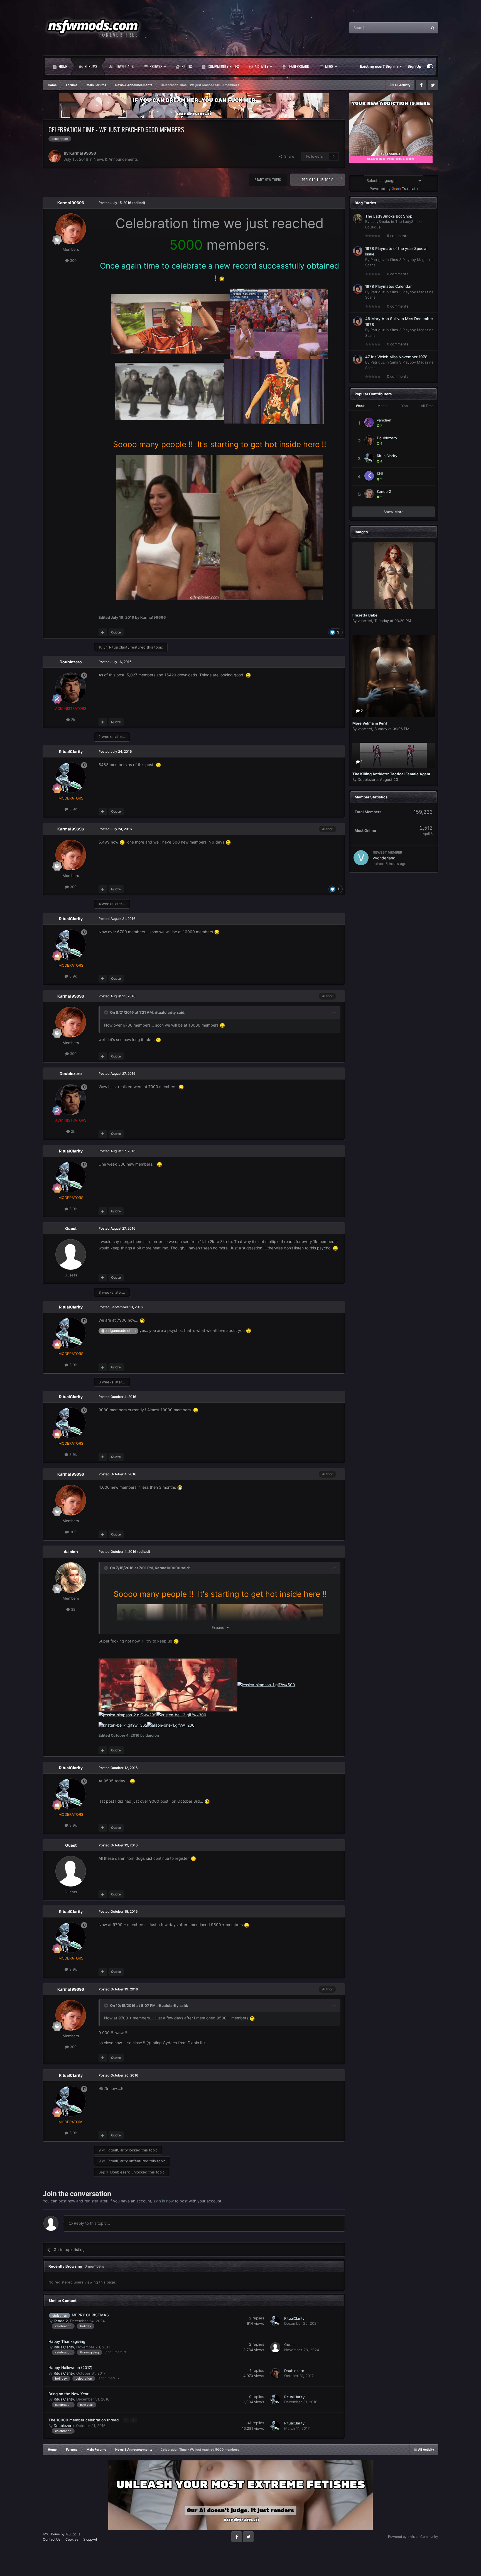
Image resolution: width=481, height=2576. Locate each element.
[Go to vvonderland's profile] (361, 858)
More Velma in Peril (370, 723)
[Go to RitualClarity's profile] (71, 778)
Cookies (72, 2539)
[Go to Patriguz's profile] (358, 251)
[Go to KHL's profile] (369, 476)
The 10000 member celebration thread (84, 2420)
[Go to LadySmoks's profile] (358, 219)
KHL (380, 474)
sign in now (164, 2201)
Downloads (124, 66)
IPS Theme (51, 2534)
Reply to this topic (318, 180)
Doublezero (71, 662)
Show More (394, 512)
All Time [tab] (427, 406)
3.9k (73, 809)
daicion (71, 1552)
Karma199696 (83, 153)
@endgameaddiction (118, 1331)
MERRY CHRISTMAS (90, 2315)
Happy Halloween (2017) (70, 2368)
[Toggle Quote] (107, 1012)
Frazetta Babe (365, 615)
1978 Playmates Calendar (388, 286)
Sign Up (414, 66)
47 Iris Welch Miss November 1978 (396, 357)
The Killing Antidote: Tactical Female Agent (391, 774)
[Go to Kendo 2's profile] (369, 494)
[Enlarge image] (170, 323)
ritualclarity (165, 1012)
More (329, 66)
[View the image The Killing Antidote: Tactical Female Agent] (394, 755)
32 (73, 1609)
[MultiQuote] (103, 632)
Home (63, 66)
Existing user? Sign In (380, 66)
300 (73, 260)
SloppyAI (90, 2539)
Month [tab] (382, 406)
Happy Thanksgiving (67, 2341)
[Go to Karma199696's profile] (55, 156)
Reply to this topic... (91, 2223)
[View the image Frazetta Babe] (394, 576)
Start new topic (268, 180)
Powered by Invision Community (413, 2537)
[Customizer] (430, 66)
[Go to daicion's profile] (71, 1578)
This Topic (411, 28)
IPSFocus (73, 2534)
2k (73, 720)
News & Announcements (116, 159)
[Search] (433, 28)
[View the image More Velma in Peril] (394, 676)
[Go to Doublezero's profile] (71, 688)
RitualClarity (119, 647)
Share (288, 156)
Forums (90, 66)
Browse (155, 66)
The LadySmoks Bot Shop (389, 216)
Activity (261, 66)
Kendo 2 (61, 2321)
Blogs (186, 66)
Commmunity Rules (223, 66)
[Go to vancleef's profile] (369, 422)
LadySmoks (380, 221)
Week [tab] (360, 406)
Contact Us (52, 2539)
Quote (116, 632)
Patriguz (378, 260)
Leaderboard (298, 66)
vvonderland (384, 858)
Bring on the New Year (68, 2394)
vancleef (384, 420)
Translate (410, 189)
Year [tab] (405, 406)
